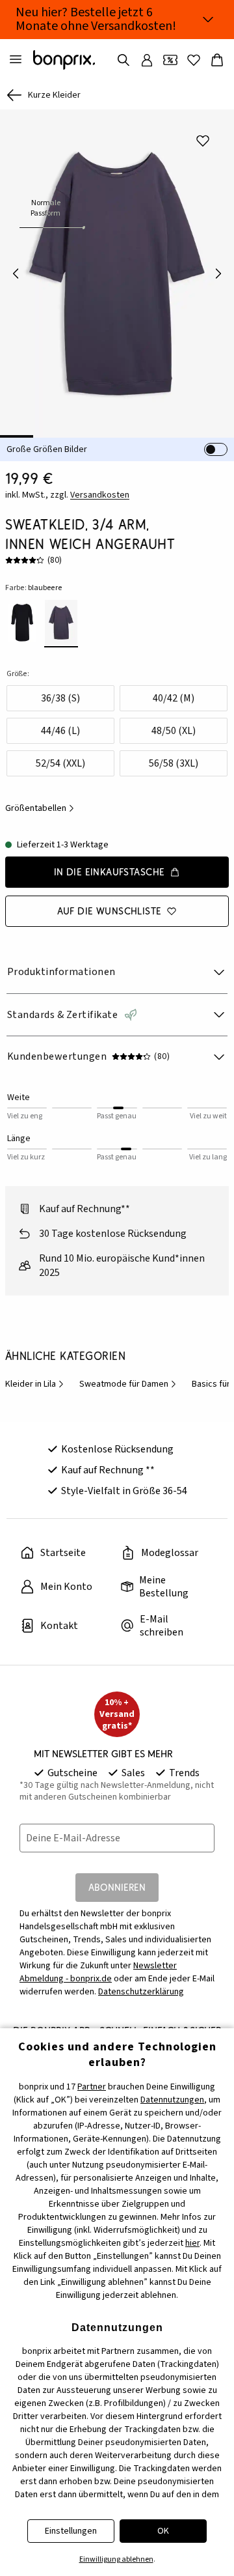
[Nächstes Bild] (218, 274)
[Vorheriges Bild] (16, 274)
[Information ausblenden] (208, 20)
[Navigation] (16, 60)
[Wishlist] (194, 60)
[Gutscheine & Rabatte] (170, 60)
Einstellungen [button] (71, 2531)
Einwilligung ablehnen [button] (116, 2559)
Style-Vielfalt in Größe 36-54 (124, 1491)
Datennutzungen (172, 2100)
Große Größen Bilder (47, 449)
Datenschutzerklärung (141, 1992)
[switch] (216, 449)
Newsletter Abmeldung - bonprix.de (98, 1972)
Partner (92, 2087)
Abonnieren (117, 1887)
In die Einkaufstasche (110, 872)
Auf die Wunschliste (110, 911)
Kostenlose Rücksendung (117, 1449)
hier (192, 2243)
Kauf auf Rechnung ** (108, 1470)
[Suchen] (123, 60)
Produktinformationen (61, 972)
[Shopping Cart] (217, 60)
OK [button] (163, 2531)
